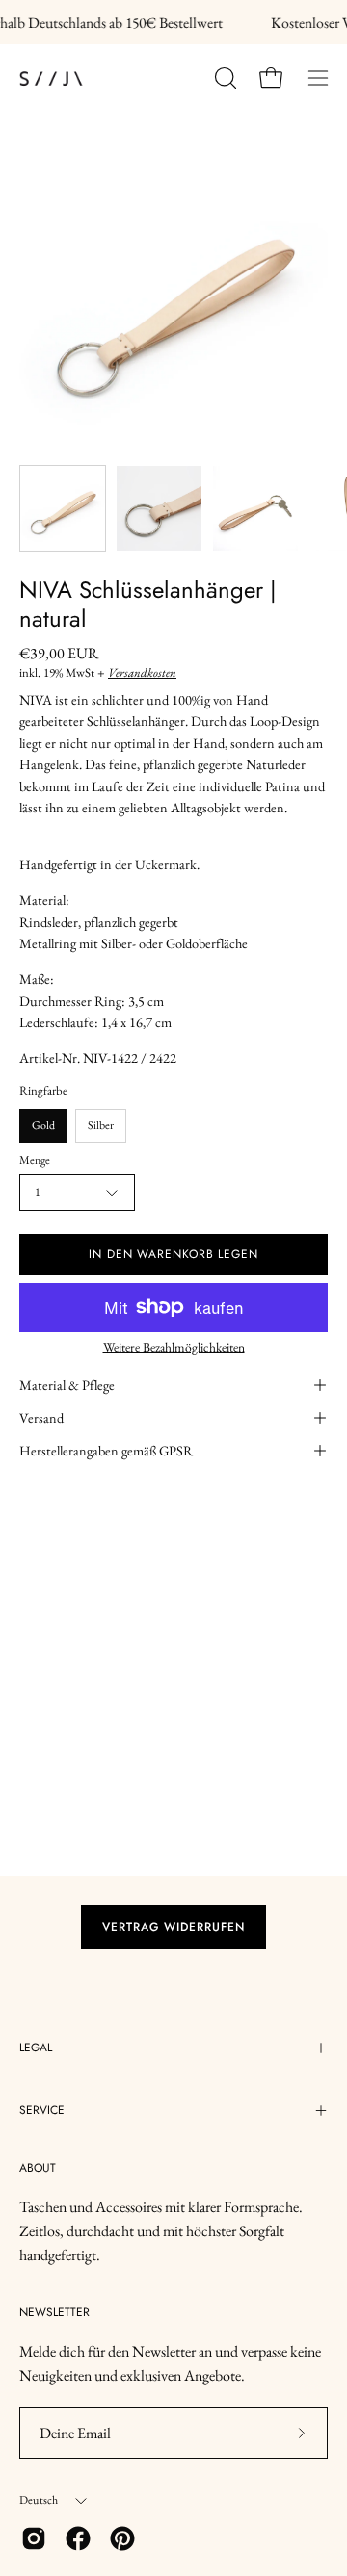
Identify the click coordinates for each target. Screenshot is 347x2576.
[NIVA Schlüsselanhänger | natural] (63, 508)
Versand (41, 1417)
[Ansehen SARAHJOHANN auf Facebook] (78, 2538)
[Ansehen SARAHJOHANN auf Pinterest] (122, 2538)
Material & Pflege (67, 1385)
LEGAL (36, 2048)
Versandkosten (142, 672)
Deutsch (39, 2500)
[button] (224, 78)
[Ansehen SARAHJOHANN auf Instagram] (34, 2538)
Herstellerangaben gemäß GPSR (106, 1450)
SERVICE (42, 2110)
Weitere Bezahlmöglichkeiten (174, 1347)
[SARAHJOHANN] (106, 78)
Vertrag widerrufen (173, 1927)
